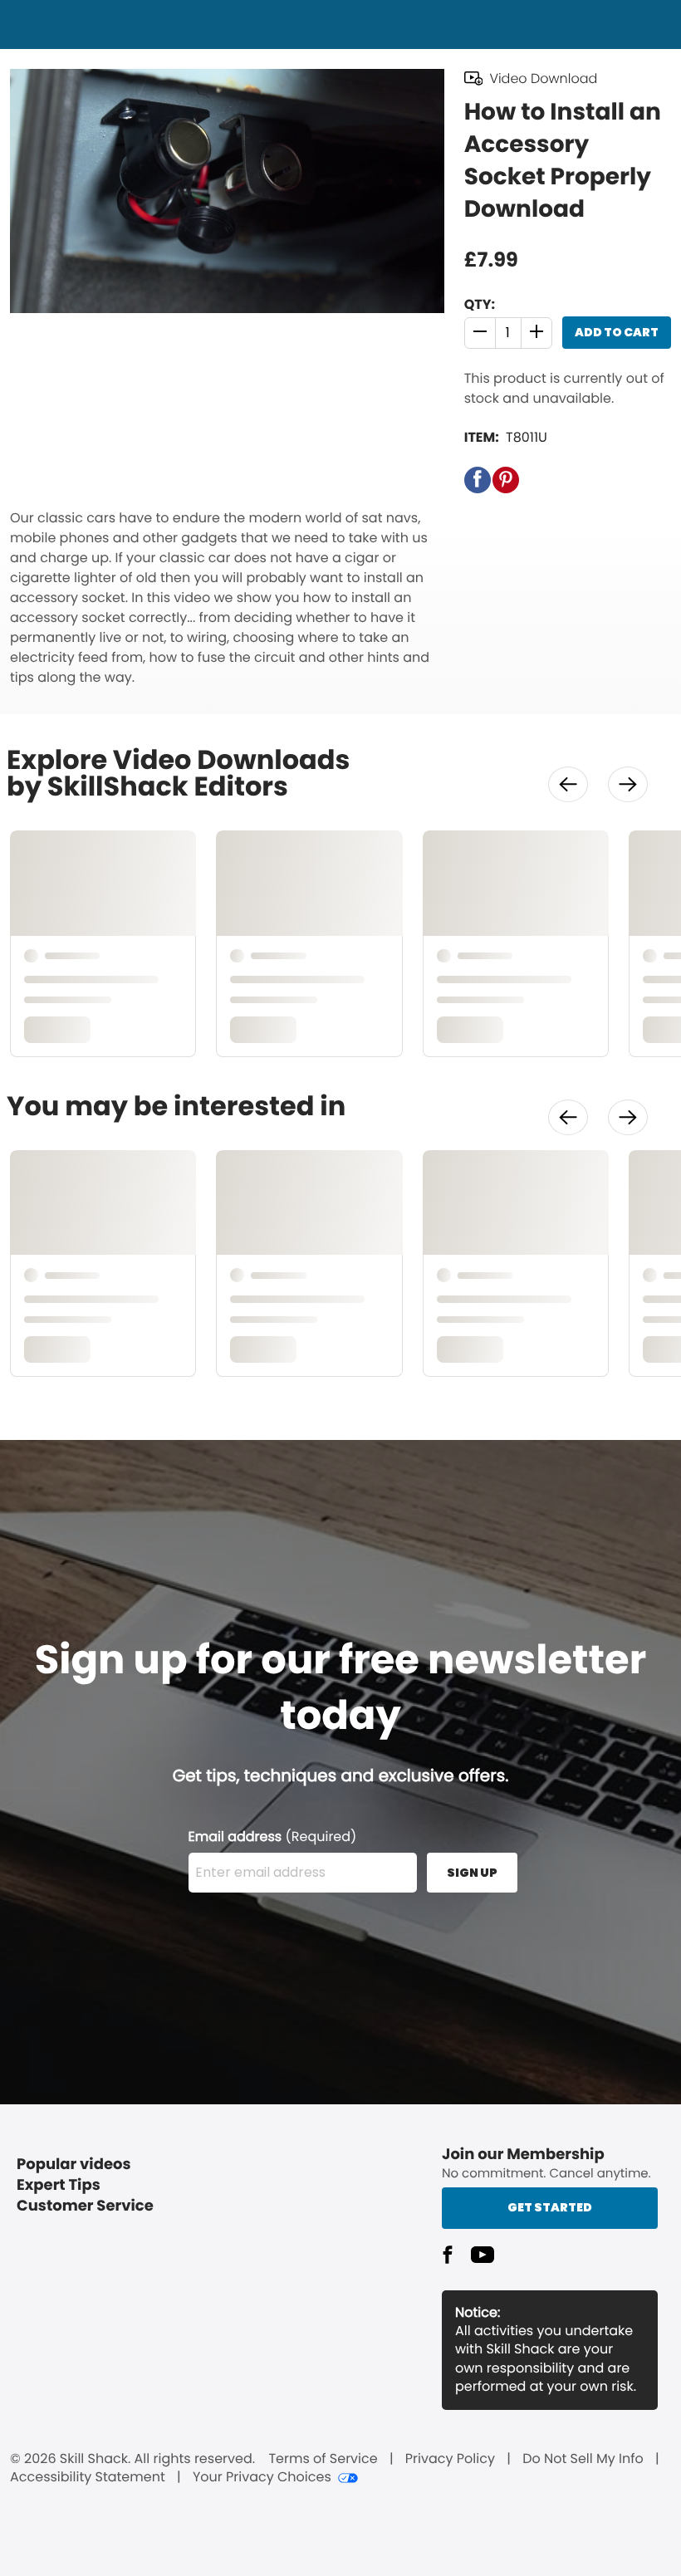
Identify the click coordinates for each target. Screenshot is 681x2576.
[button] (480, 333)
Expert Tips (59, 2185)
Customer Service (85, 2206)
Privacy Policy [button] (450, 2459)
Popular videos (74, 2165)
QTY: (480, 304)
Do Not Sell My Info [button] (583, 2459)
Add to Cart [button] (617, 332)
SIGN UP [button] (472, 1873)
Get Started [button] (550, 2207)
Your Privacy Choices (262, 2477)
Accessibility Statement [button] (88, 2477)
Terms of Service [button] (323, 2459)
